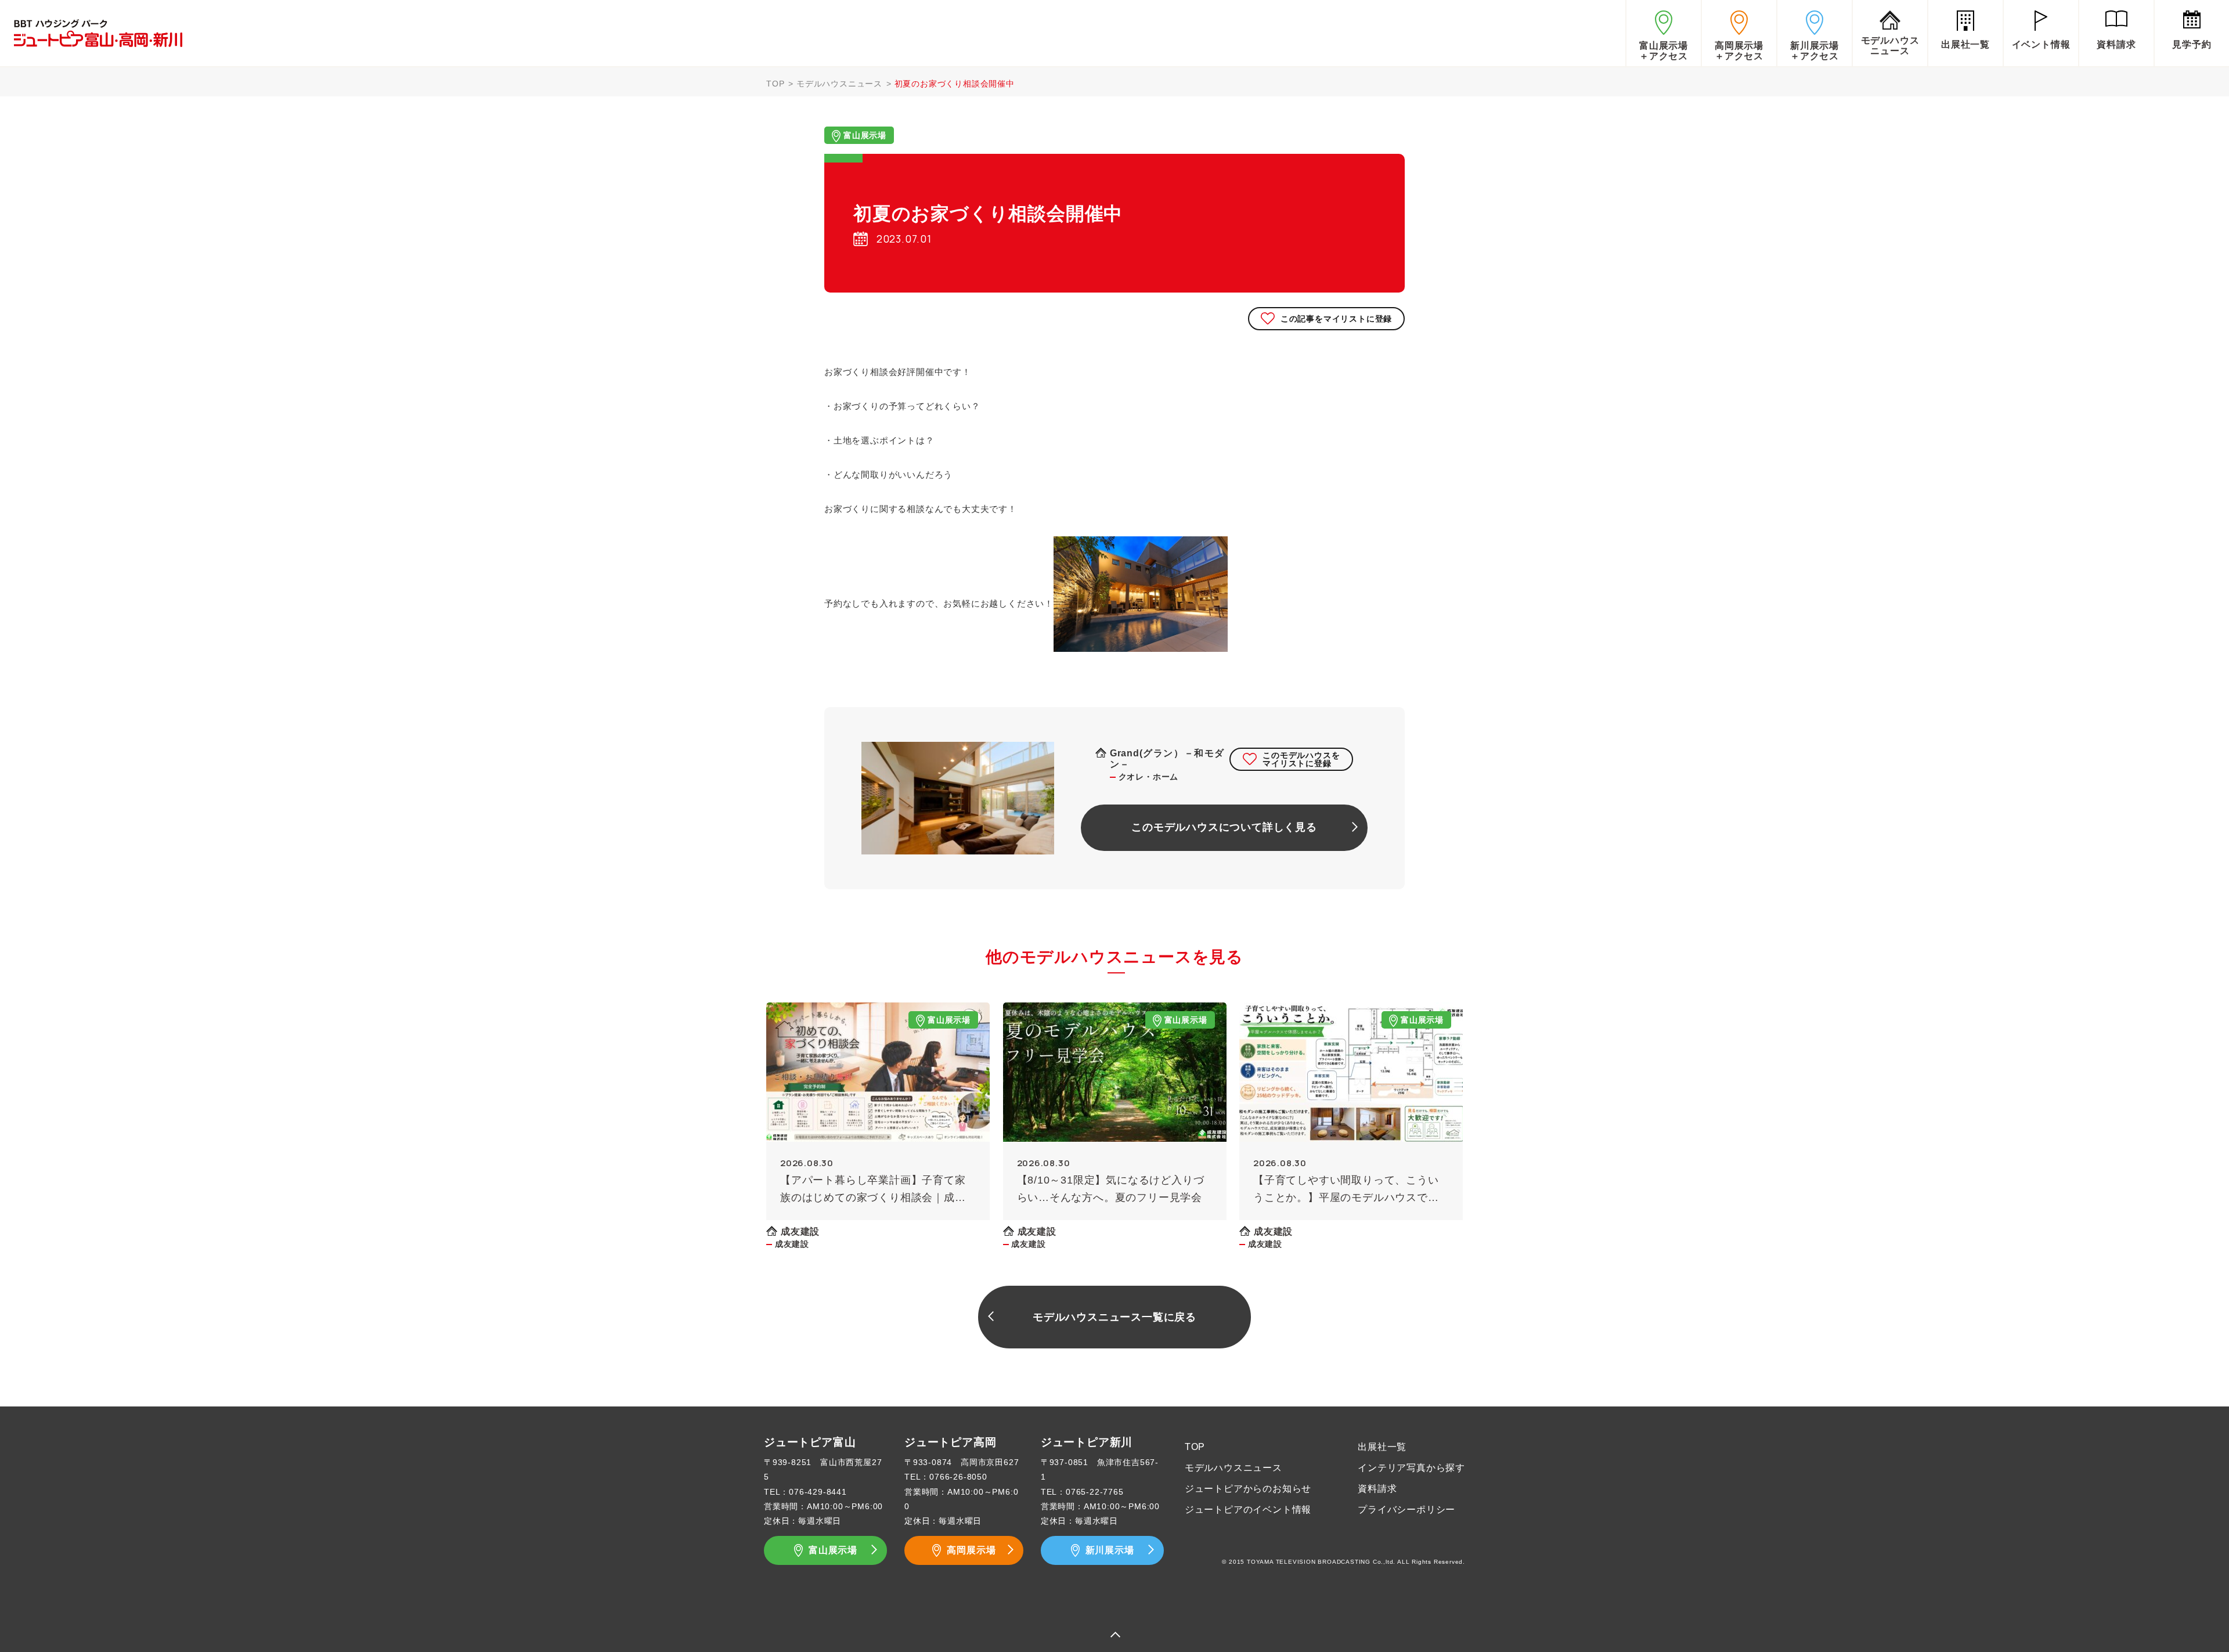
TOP (775, 84)
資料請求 (1377, 1489)
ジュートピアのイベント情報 (1248, 1509)
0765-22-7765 (1095, 1492)
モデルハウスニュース (839, 84)
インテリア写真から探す (1411, 1468)
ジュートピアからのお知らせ (1248, 1489)
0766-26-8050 (958, 1477)
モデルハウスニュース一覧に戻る (1114, 1317)
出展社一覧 (1382, 1447)
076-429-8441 (818, 1492)
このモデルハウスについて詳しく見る (1224, 827)
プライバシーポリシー (1406, 1509)
